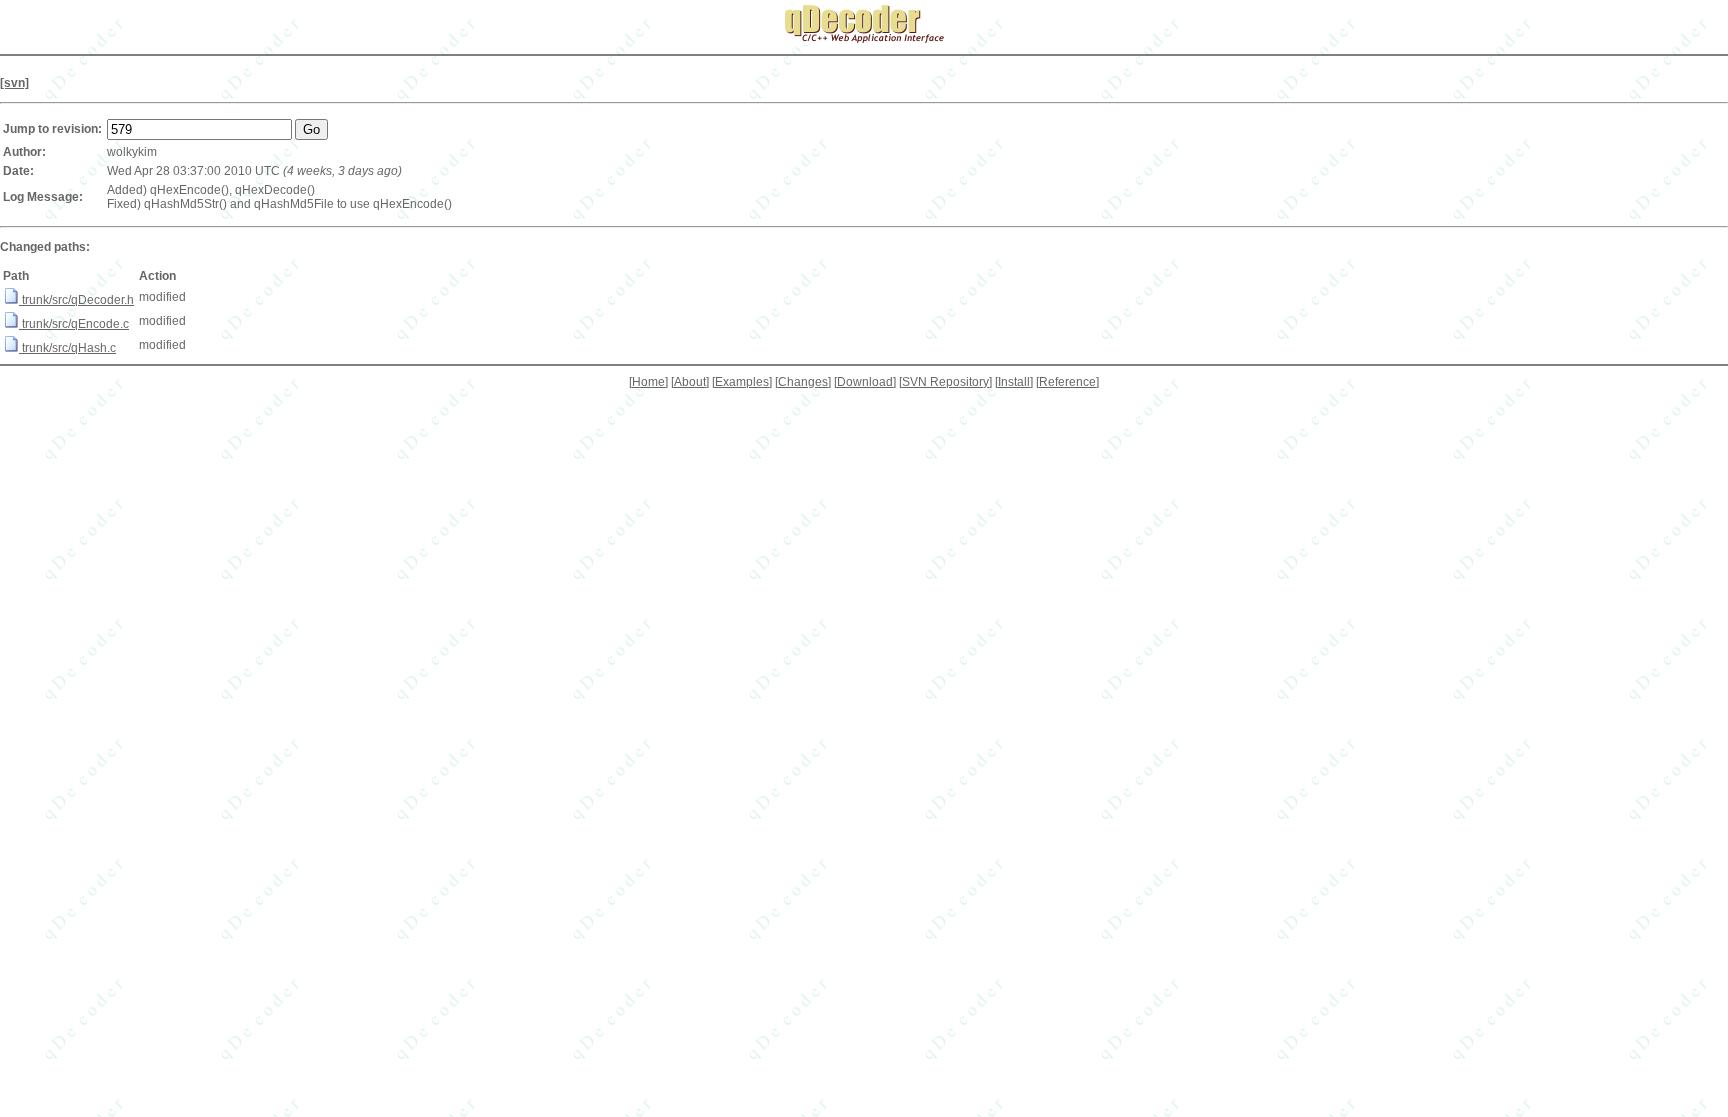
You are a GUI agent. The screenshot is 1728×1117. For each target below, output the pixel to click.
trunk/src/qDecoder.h (76, 300)
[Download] (865, 382)
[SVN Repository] (945, 382)
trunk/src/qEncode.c (74, 324)
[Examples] (742, 382)
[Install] (1014, 382)
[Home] (648, 382)
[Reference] (1067, 382)
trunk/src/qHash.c (67, 348)
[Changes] (803, 382)
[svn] (14, 83)
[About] (690, 382)
